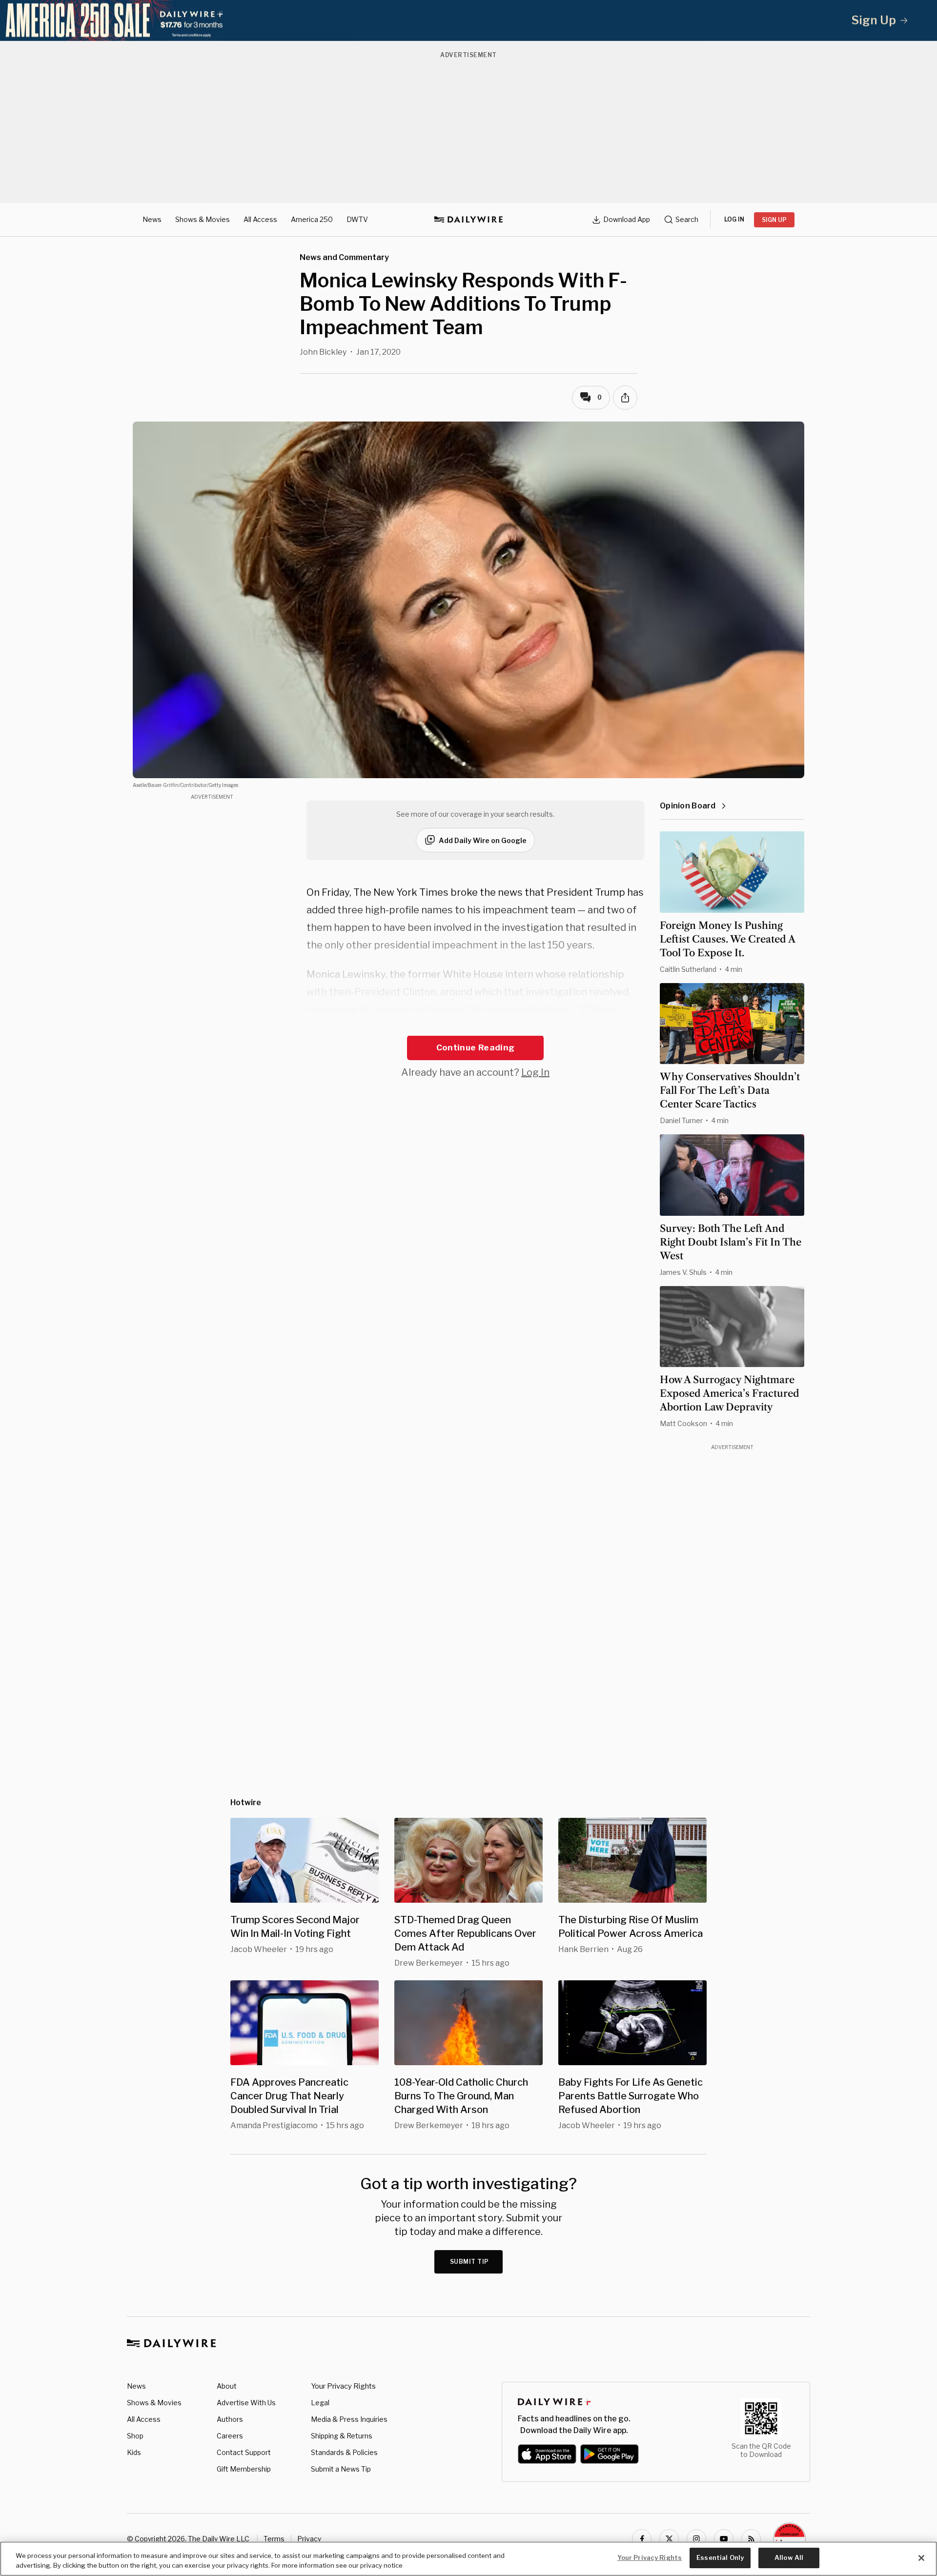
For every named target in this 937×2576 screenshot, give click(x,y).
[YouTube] (724, 2539)
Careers (230, 2436)
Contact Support (244, 2452)
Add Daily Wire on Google (483, 840)
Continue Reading (475, 1047)
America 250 (312, 219)
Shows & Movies (203, 219)
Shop (135, 2436)
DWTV (357, 219)
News (152, 219)
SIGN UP (774, 220)
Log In (535, 1072)
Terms (274, 2539)
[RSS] (751, 2539)
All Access (260, 219)
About (227, 2386)
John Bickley (323, 352)
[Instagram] (696, 2539)
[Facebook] (642, 2539)
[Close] (921, 2558)
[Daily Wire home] (468, 220)
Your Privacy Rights (343, 2386)
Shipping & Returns (342, 2436)
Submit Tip (469, 2262)
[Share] (625, 398)
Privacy (309, 2539)
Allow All (789, 2557)
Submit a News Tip (341, 2469)
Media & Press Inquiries (349, 2419)
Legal (320, 2403)
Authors (230, 2419)
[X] (669, 2539)
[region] (468, 2559)
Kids (134, 2452)
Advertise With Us (246, 2403)
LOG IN (734, 219)
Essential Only (720, 2557)
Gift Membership (244, 2469)
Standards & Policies (344, 2452)
